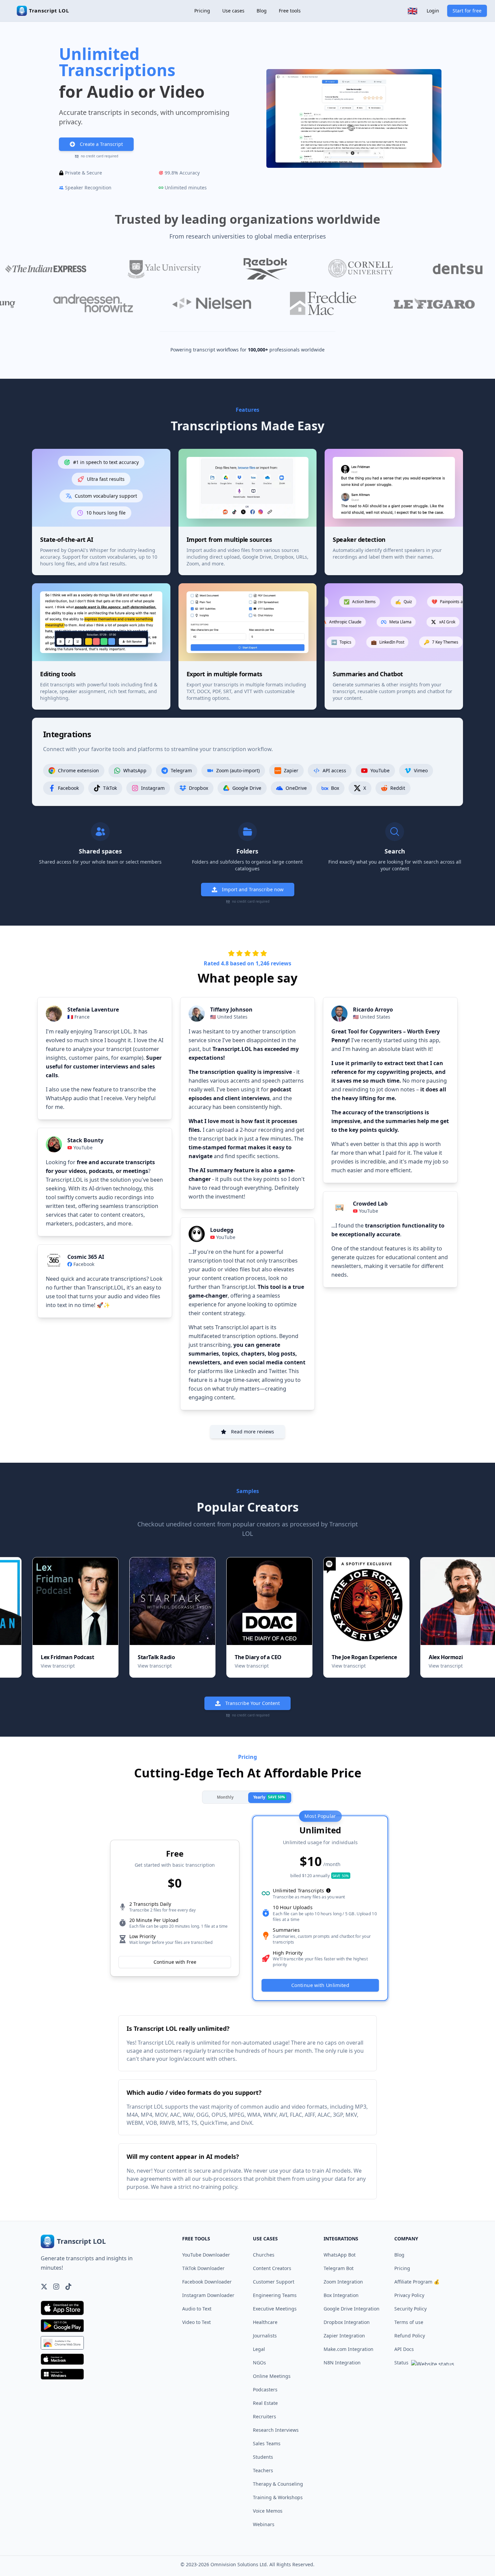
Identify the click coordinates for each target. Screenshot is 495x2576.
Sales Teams (267, 2443)
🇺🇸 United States (229, 1017)
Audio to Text (197, 2309)
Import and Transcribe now (253, 889)
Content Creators (272, 2268)
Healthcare (265, 2322)
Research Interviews (276, 2430)
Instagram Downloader (208, 2295)
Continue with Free (175, 1962)
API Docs (404, 2349)
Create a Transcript (101, 144)
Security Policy (410, 2309)
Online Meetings (272, 2376)
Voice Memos (268, 2511)
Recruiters (265, 2416)
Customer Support (274, 2282)
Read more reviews (253, 1432)
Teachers (263, 2470)
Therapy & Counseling (278, 2484)
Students (263, 2457)
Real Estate (265, 2403)
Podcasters (265, 2389)
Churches (264, 2255)
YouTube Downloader (206, 2255)
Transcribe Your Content (253, 1703)
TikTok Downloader (203, 2268)
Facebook (84, 1264)
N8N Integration (342, 2363)
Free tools (290, 11)
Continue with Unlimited (320, 1985)
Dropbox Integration (347, 2322)
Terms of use (409, 2322)
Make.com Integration (349, 2349)
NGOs (259, 2363)
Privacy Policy (409, 2295)
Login (433, 11)
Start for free (467, 11)
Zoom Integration (343, 2282)
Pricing (202, 11)
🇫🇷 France (78, 1017)
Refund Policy (410, 2336)
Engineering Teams (275, 2295)
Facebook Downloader (207, 2282)
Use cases (233, 11)
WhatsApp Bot (340, 2255)
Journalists (265, 2336)
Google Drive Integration (352, 2309)
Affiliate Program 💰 (417, 2282)
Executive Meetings (275, 2309)
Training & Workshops (278, 2497)
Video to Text (196, 2322)
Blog (262, 11)
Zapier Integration (344, 2336)
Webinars (264, 2524)
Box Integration (341, 2295)
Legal (259, 2349)
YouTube (83, 1147)
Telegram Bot (339, 2268)
